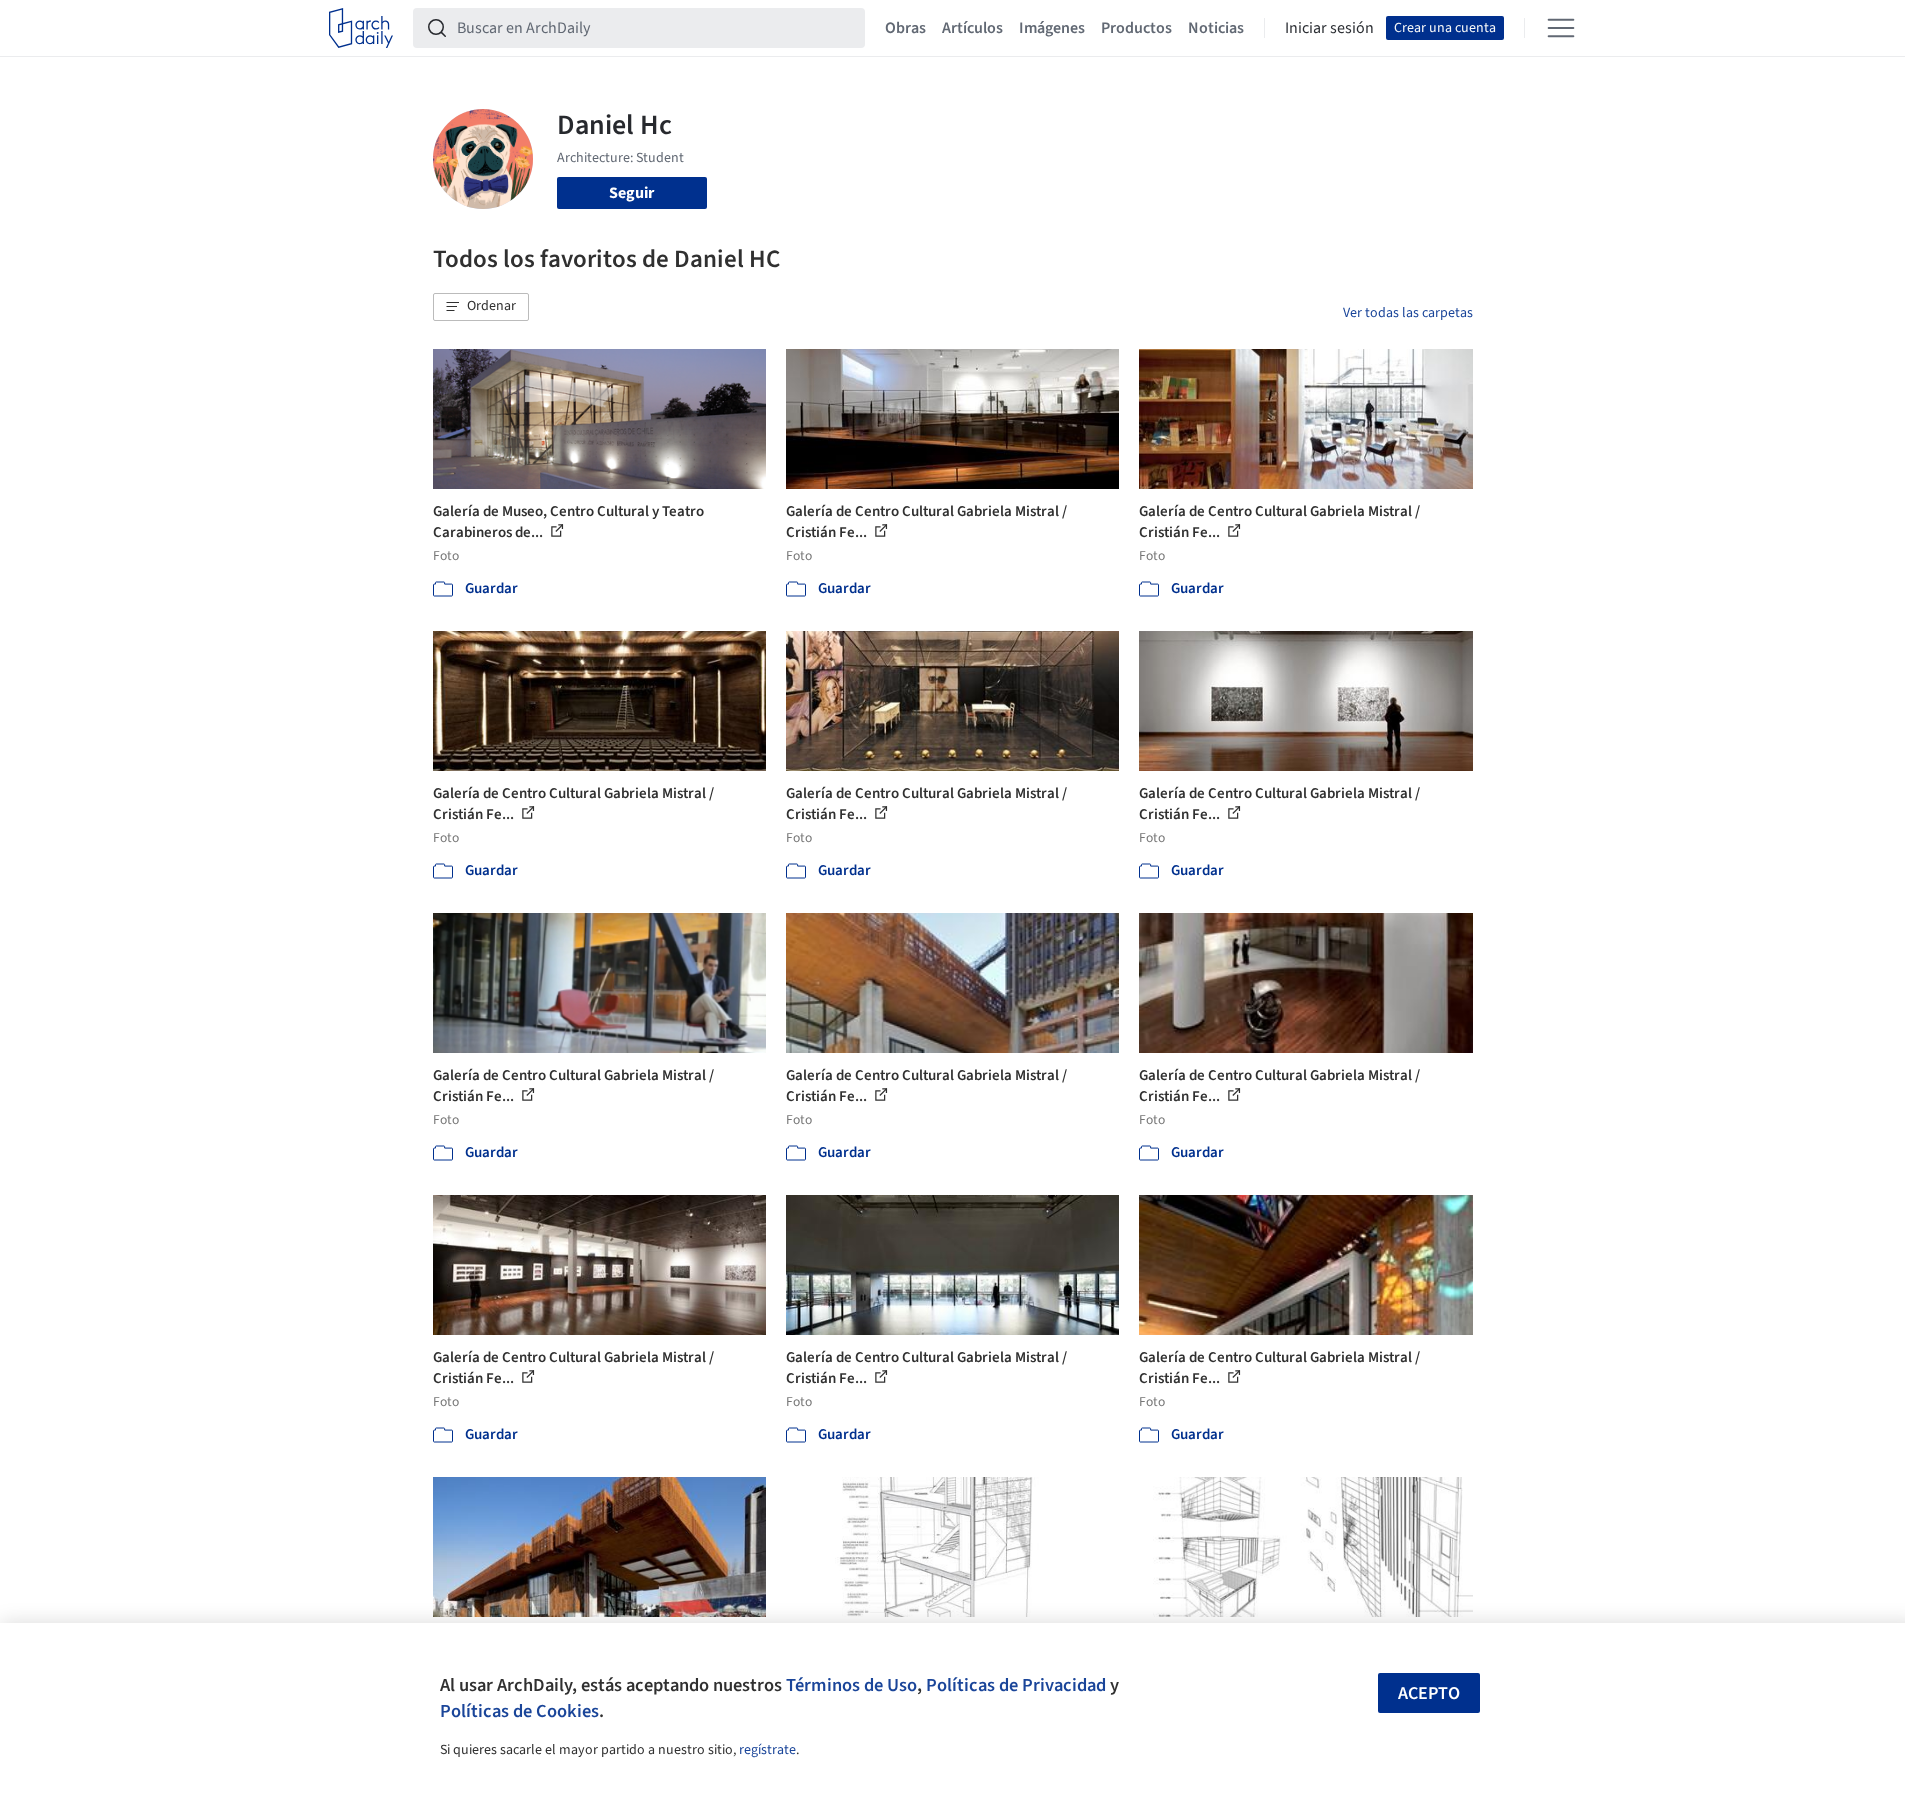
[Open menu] (1561, 28)
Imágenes (1052, 28)
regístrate (767, 1750)
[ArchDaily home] (361, 28)
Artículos (972, 28)
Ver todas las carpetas (1408, 313)
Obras (905, 28)
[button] (481, 307)
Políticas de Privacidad (1016, 1685)
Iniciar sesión (1329, 28)
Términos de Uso (851, 1685)
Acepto (1429, 1693)
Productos (1136, 28)
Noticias (1216, 28)
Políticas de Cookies (519, 1711)
